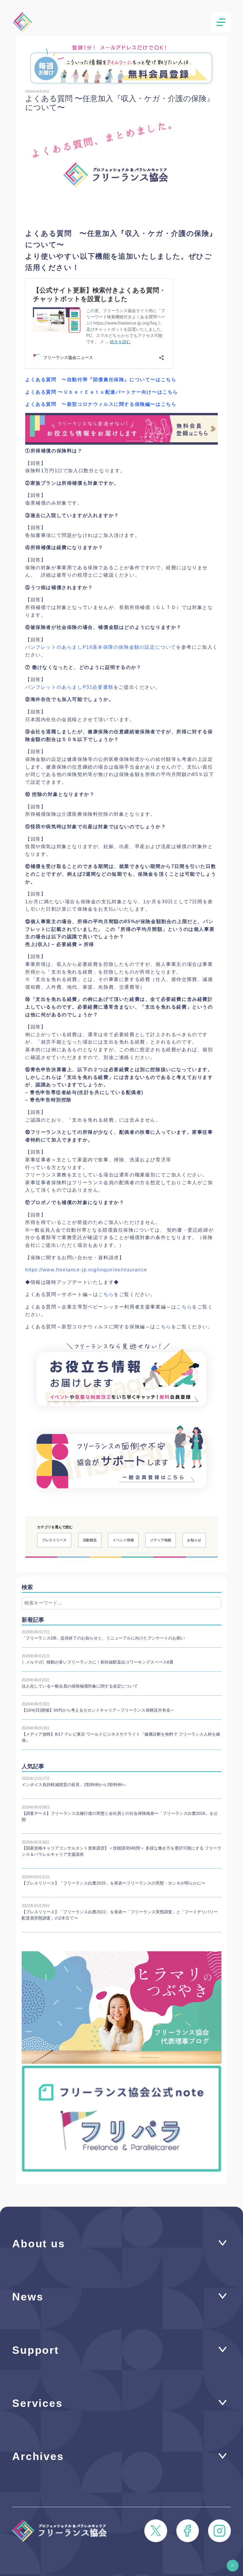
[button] (233, 2566)
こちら (106, 1294)
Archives (38, 2456)
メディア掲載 (161, 1540)
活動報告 (90, 1540)
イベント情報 (123, 1540)
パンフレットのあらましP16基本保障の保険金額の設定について (101, 647)
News (28, 2297)
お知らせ (194, 1540)
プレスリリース (54, 1540)
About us (39, 2244)
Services (37, 2403)
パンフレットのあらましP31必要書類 (69, 687)
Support (36, 2350)
